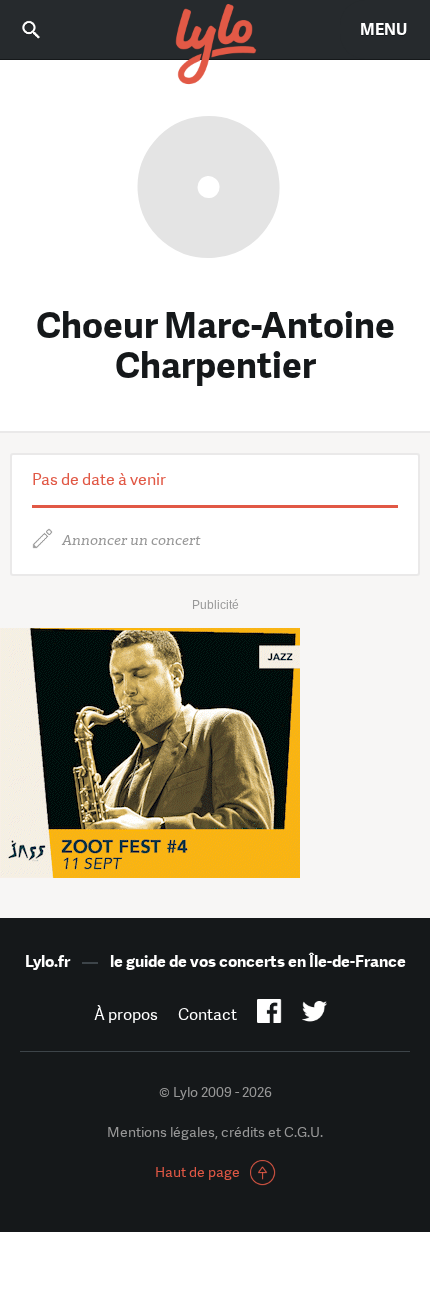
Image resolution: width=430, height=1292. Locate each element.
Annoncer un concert (131, 540)
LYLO (215, 45)
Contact (207, 1014)
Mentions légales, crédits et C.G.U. (215, 1132)
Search (45, 29)
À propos (126, 1014)
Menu (383, 29)
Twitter (314, 1015)
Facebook (269, 1015)
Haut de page (197, 1172)
